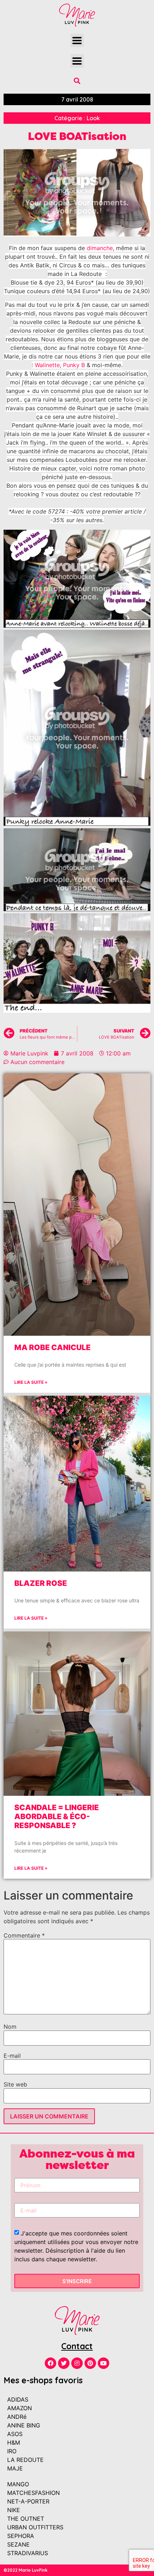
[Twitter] (64, 2363)
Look (93, 118)
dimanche (100, 248)
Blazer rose (41, 1583)
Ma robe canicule (52, 1347)
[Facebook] (50, 2363)
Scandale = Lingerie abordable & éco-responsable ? (57, 1816)
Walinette (47, 365)
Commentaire (24, 1935)
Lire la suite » (31, 1382)
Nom (10, 2027)
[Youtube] (104, 2363)
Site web (15, 2084)
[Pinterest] (90, 2363)
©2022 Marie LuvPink (26, 2570)
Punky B (74, 365)
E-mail (12, 2056)
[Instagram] (77, 2363)
